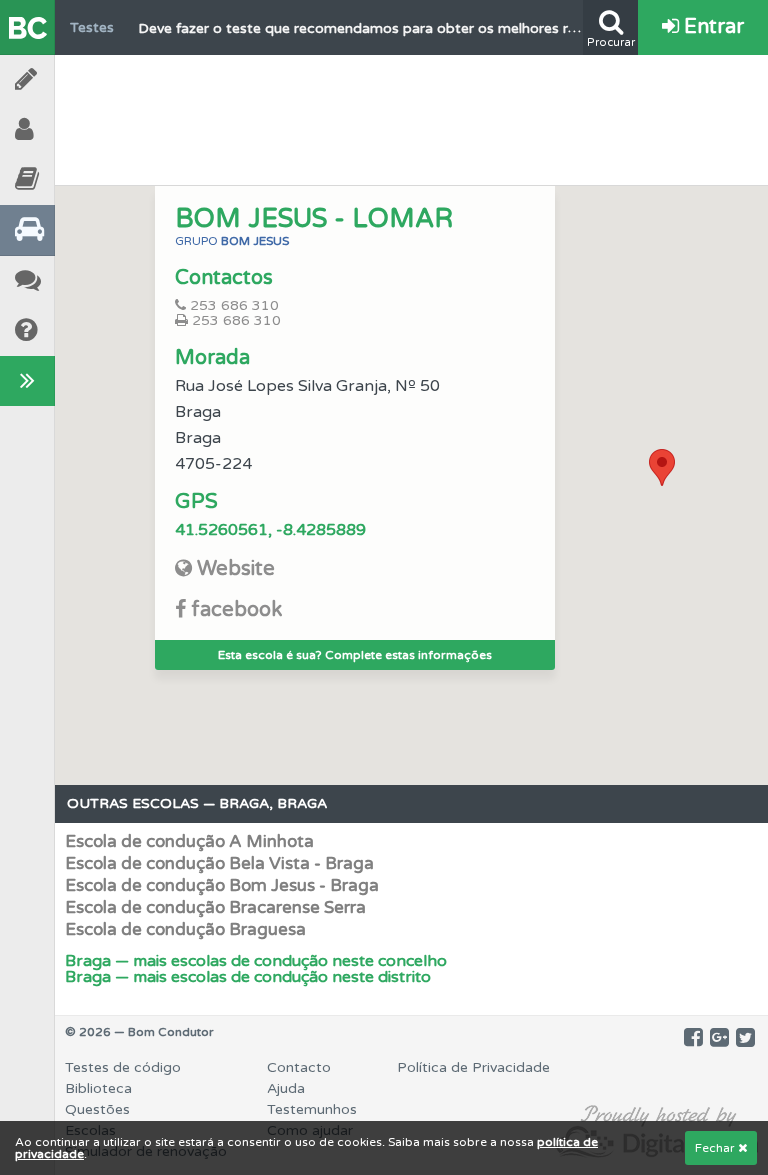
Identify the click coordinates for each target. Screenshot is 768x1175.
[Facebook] (693, 1038)
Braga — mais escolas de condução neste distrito (248, 977)
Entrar (711, 27)
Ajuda (80, 330)
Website (236, 569)
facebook (236, 610)
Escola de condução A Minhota (189, 841)
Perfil (80, 129)
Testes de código (123, 1067)
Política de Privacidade (473, 1067)
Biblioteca (80, 179)
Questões (97, 1109)
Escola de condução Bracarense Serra (215, 907)
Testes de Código (80, 79)
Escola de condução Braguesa (185, 929)
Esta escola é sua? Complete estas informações (355, 655)
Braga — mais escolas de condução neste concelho (256, 961)
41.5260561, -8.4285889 (270, 530)
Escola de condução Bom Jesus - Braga (222, 885)
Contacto (299, 1067)
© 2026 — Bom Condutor (139, 1032)
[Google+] (719, 1038)
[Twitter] (745, 1038)
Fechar (716, 1148)
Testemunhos (80, 280)
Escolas (80, 229)
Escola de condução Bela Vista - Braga (219, 863)
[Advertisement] (412, 115)
